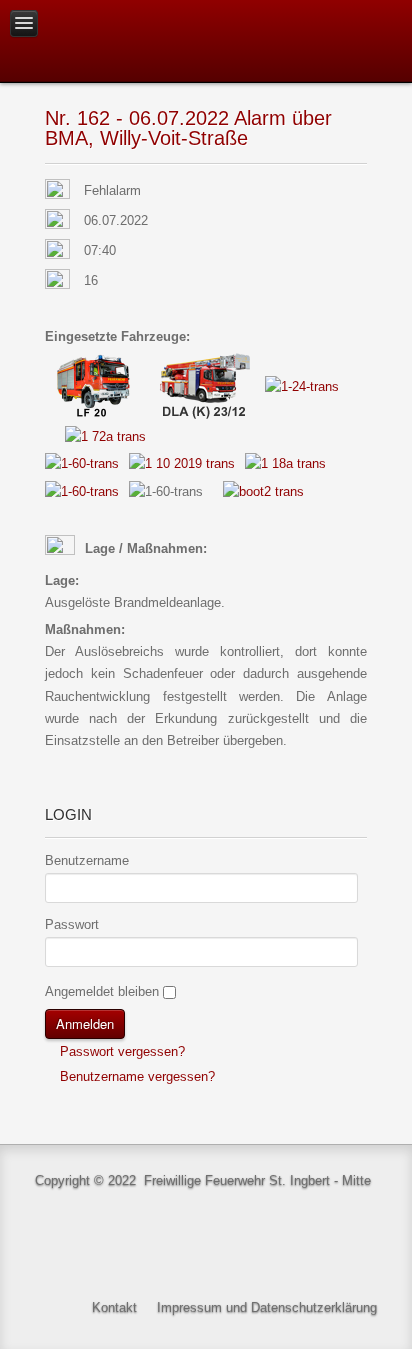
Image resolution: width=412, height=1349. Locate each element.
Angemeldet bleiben (102, 991)
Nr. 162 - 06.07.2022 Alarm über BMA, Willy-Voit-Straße (188, 128)
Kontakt (114, 1307)
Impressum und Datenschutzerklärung (267, 1307)
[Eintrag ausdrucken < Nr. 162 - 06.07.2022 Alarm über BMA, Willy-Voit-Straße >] (361, 191)
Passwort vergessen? (120, 1051)
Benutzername (87, 860)
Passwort (72, 924)
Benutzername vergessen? (135, 1076)
